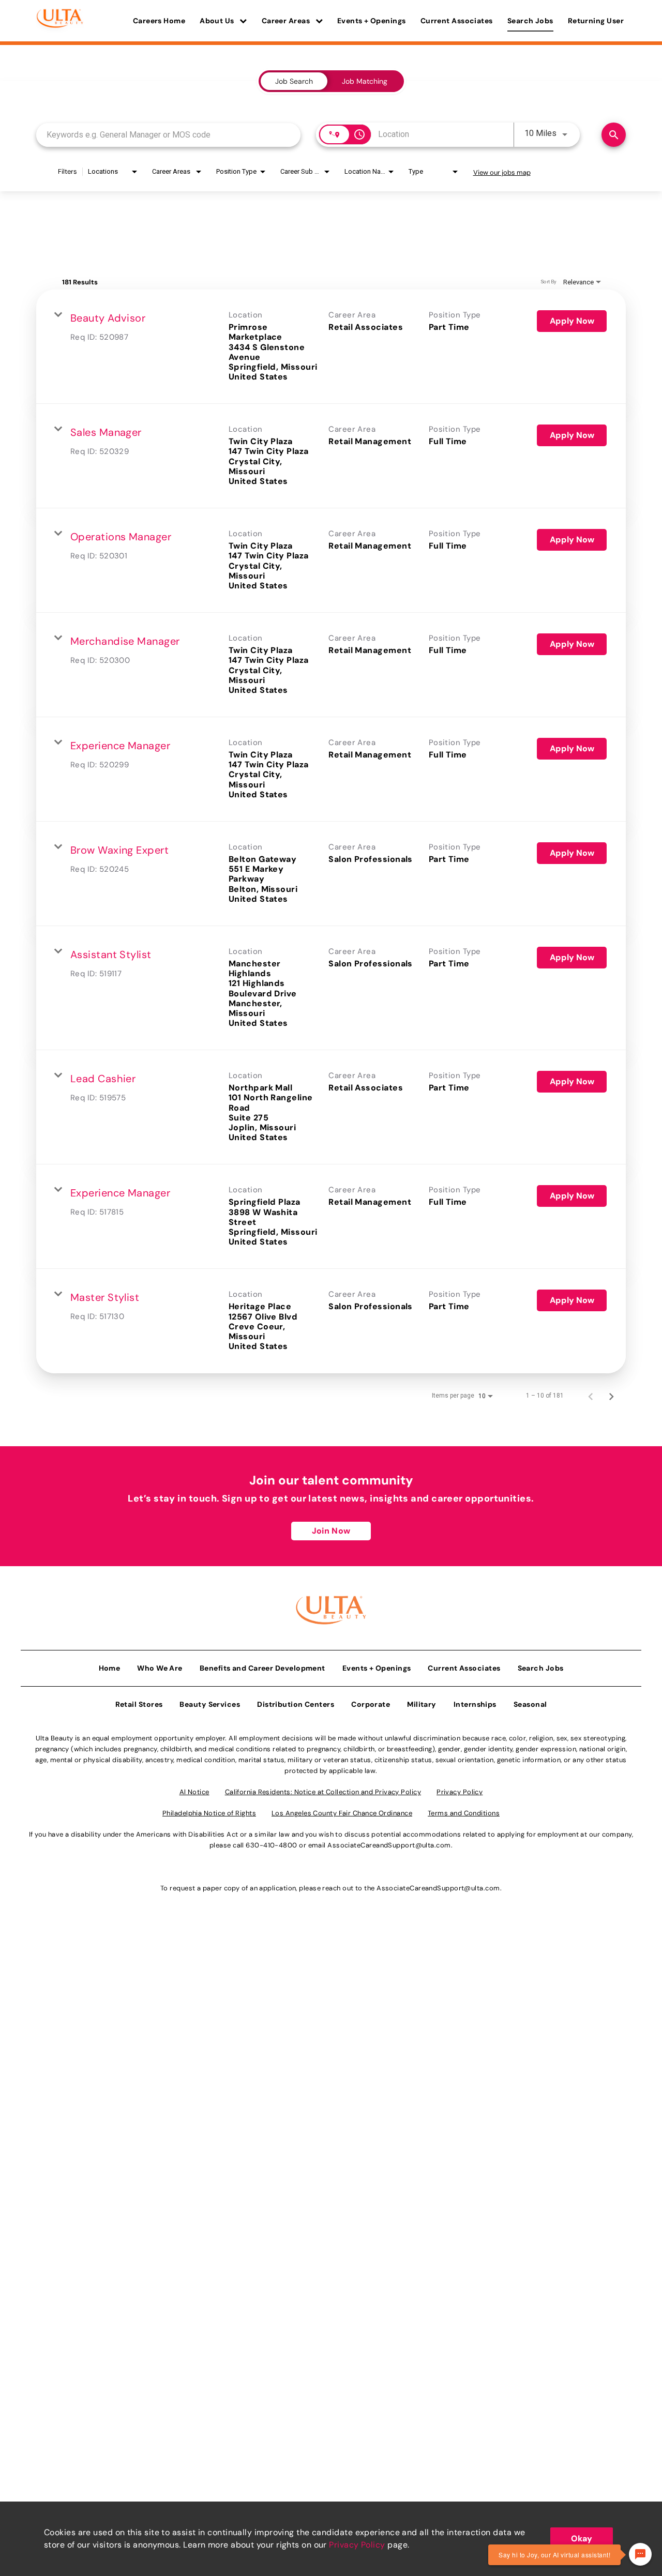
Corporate (371, 1704)
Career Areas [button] (287, 21)
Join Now (331, 1531)
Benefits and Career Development (262, 1668)
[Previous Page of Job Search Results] (591, 1396)
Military (422, 1704)
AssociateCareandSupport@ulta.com (389, 1845)
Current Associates (457, 21)
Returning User (596, 21)
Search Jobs (530, 21)
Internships (475, 1704)
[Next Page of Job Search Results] (611, 1396)
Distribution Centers (296, 1704)
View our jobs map (502, 172)
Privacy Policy (357, 2545)
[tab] (294, 81)
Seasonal (530, 1704)
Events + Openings (372, 21)
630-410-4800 (271, 1845)
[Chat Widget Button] (640, 2554)
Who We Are (160, 1668)
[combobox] (168, 135)
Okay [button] (582, 2539)
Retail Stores (139, 1704)
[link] (331, 347)
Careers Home (159, 21)
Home (110, 1668)
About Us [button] (218, 21)
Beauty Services (210, 1704)
